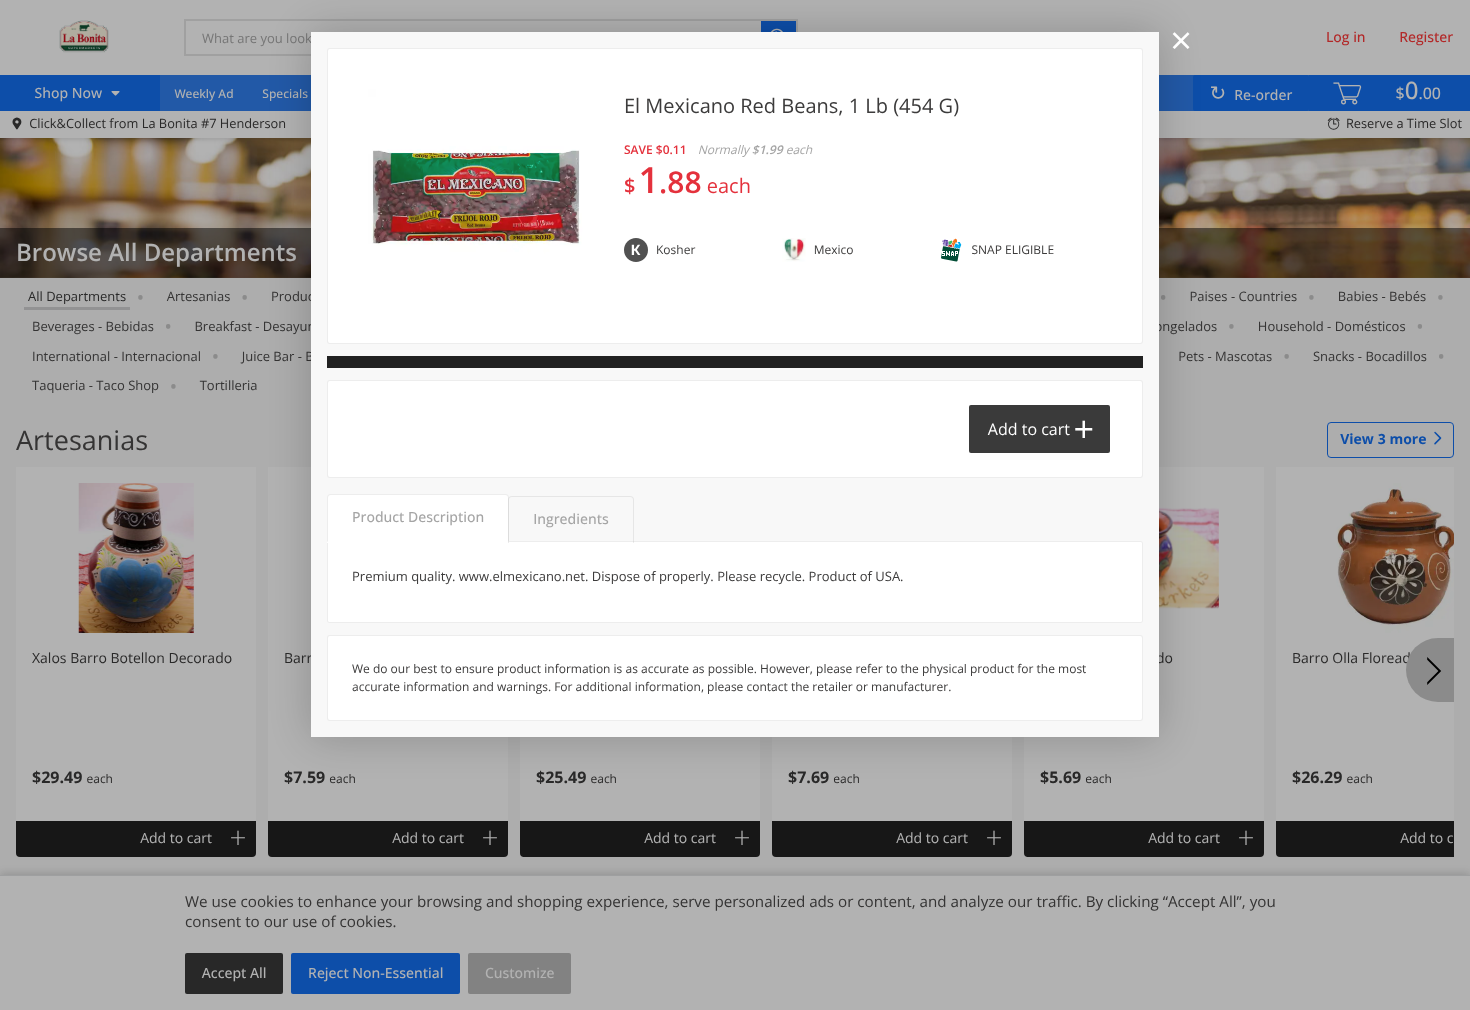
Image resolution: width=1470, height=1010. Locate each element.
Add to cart (1029, 429)
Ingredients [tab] (570, 519)
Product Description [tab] (418, 517)
